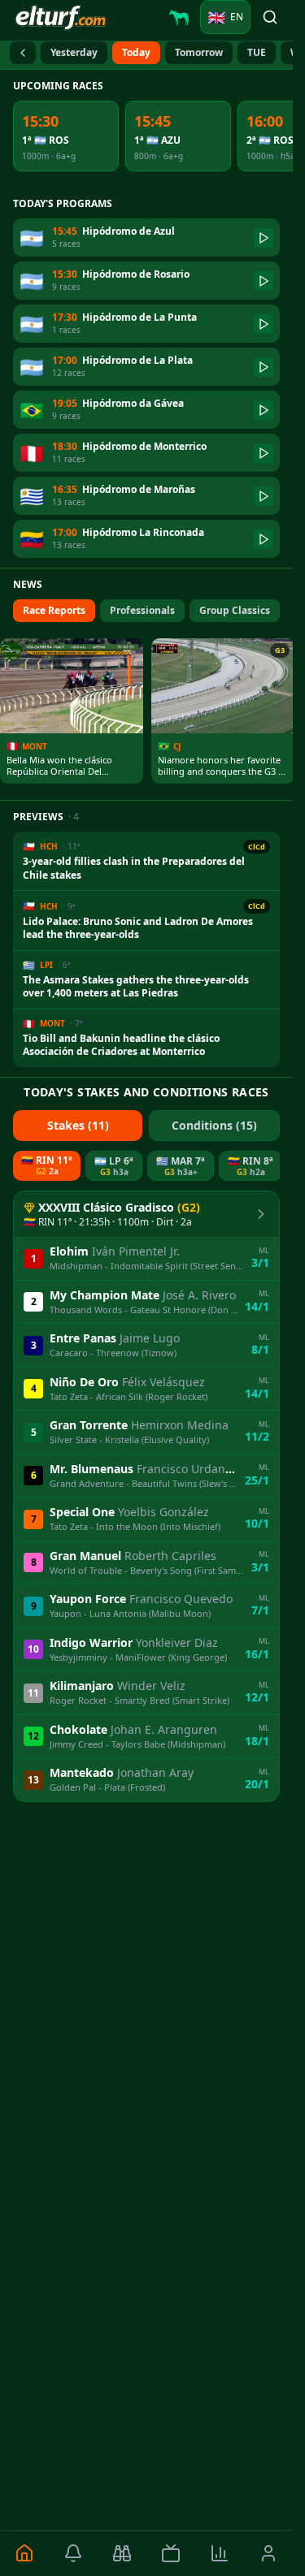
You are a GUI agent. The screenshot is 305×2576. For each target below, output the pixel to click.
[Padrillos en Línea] (179, 17)
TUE (257, 52)
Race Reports (54, 610)
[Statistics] (220, 2553)
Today (136, 52)
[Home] (24, 2553)
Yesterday (74, 52)
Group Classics (235, 610)
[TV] (171, 2553)
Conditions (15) (214, 1125)
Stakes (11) (78, 1125)
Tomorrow (199, 52)
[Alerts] (73, 2553)
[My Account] (268, 2553)
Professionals (142, 610)
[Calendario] (23, 53)
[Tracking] (122, 2553)
